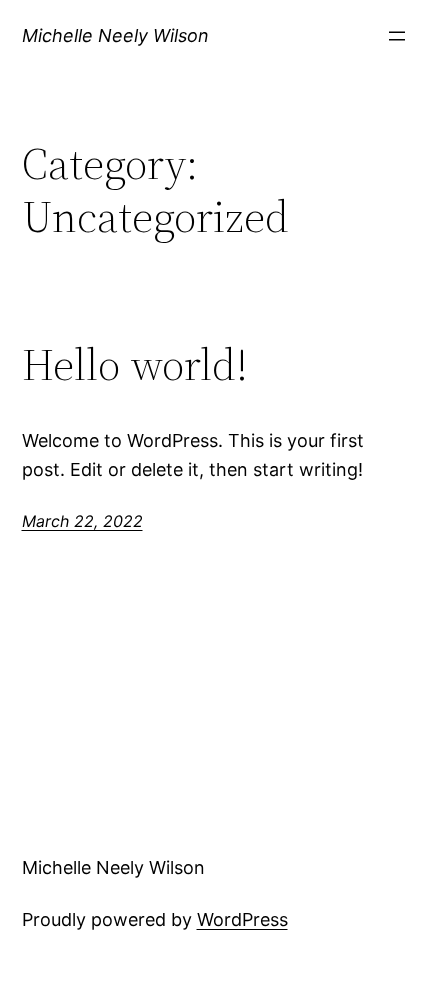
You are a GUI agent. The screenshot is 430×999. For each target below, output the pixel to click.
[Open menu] (397, 36)
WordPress (242, 919)
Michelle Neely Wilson (115, 35)
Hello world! (135, 365)
